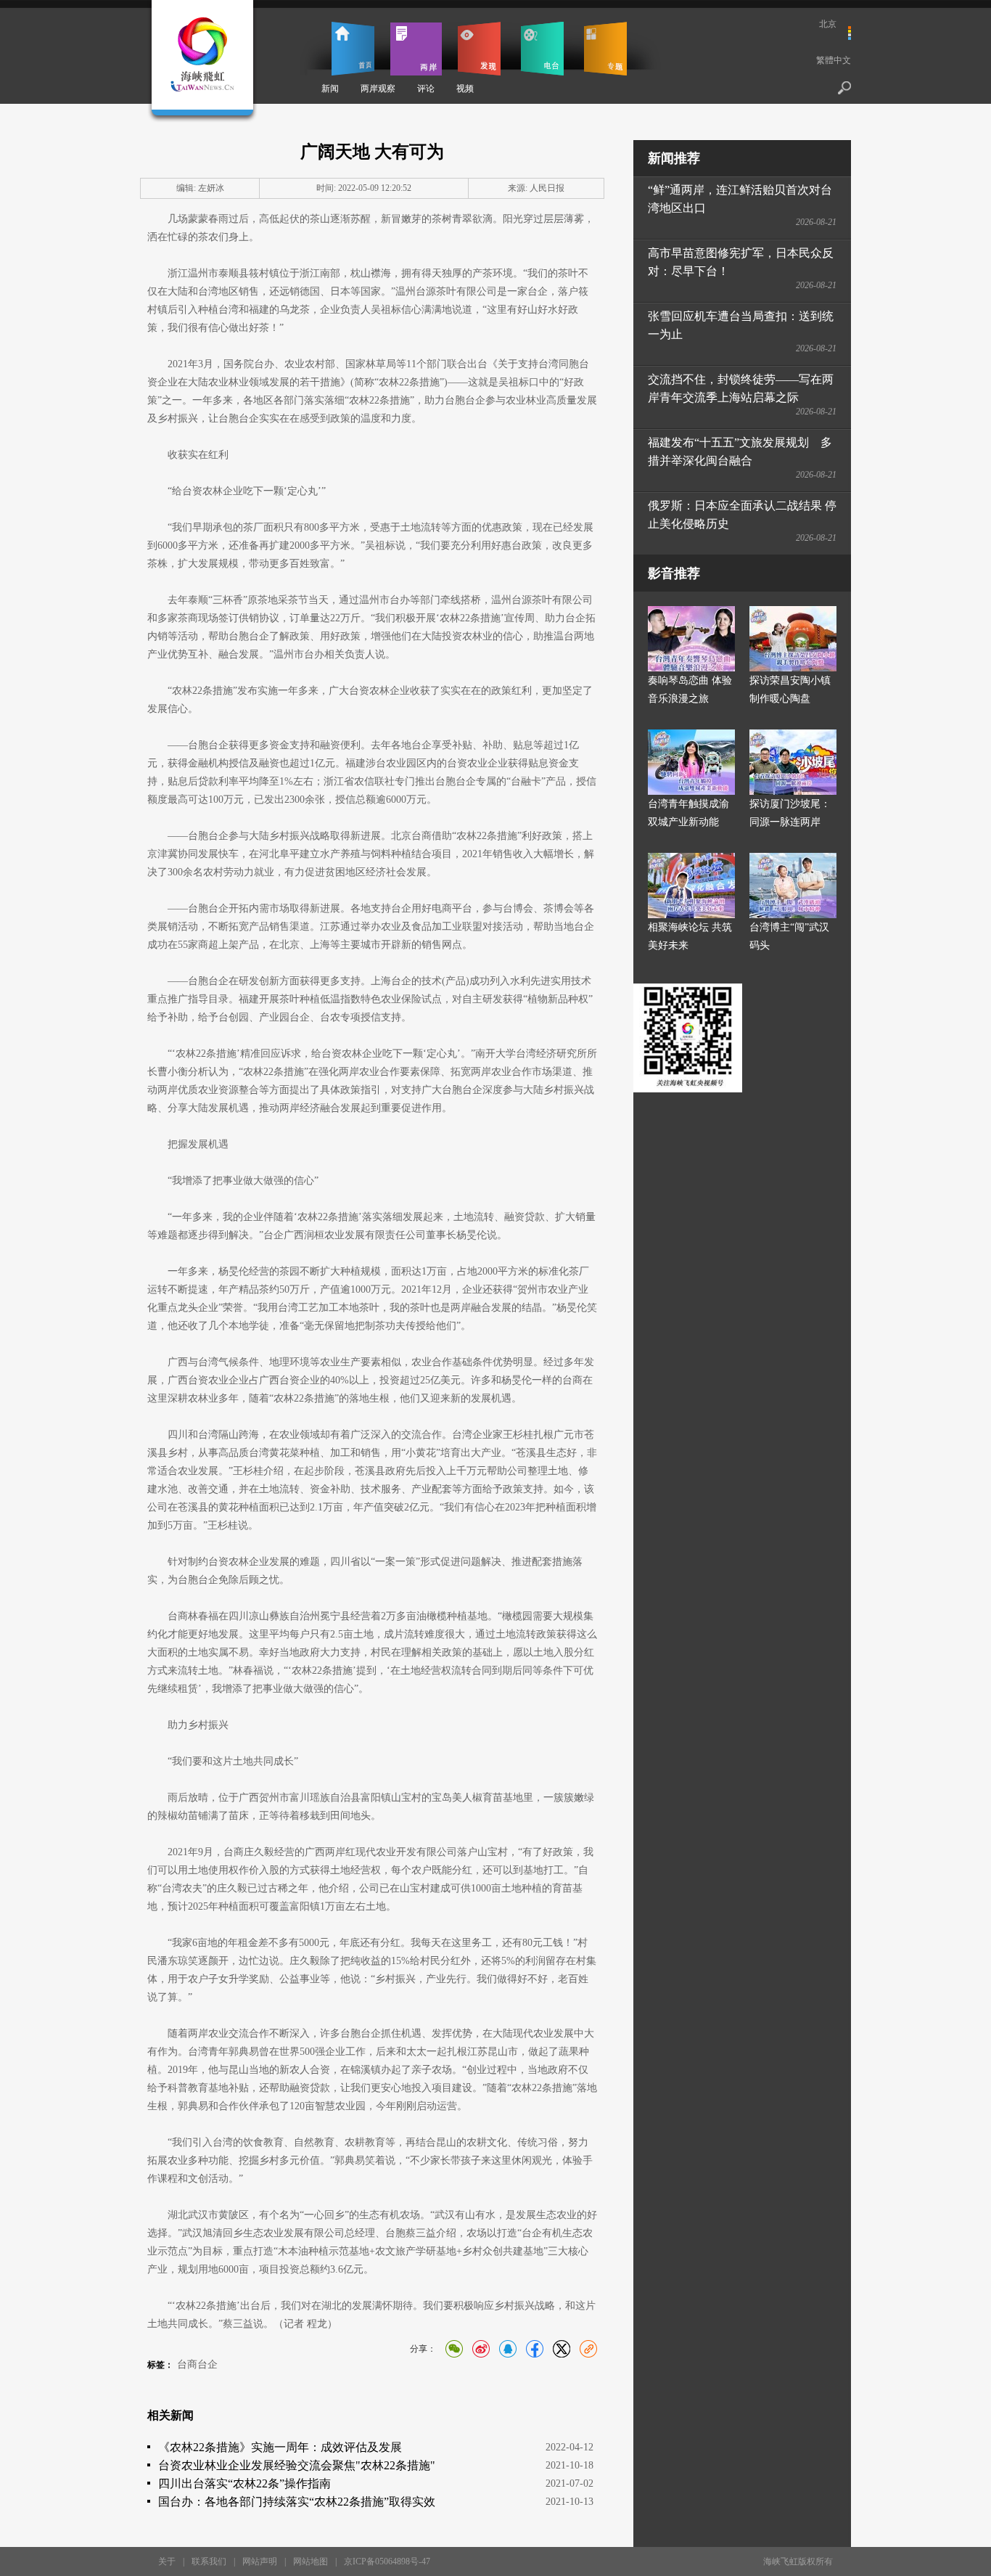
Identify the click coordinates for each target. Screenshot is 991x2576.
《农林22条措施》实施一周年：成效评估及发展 (280, 2447)
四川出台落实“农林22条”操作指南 (244, 2483)
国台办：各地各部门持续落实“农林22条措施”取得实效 (297, 2502)
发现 (479, 49)
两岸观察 (378, 89)
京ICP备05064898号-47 (387, 2561)
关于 (167, 2561)
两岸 (416, 49)
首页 (353, 49)
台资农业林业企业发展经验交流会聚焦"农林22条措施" (297, 2465)
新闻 (330, 89)
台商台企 (197, 2364)
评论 (426, 89)
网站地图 (311, 2561)
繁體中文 (834, 60)
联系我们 (209, 2561)
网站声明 (260, 2561)
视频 (465, 89)
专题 (605, 49)
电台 (542, 49)
